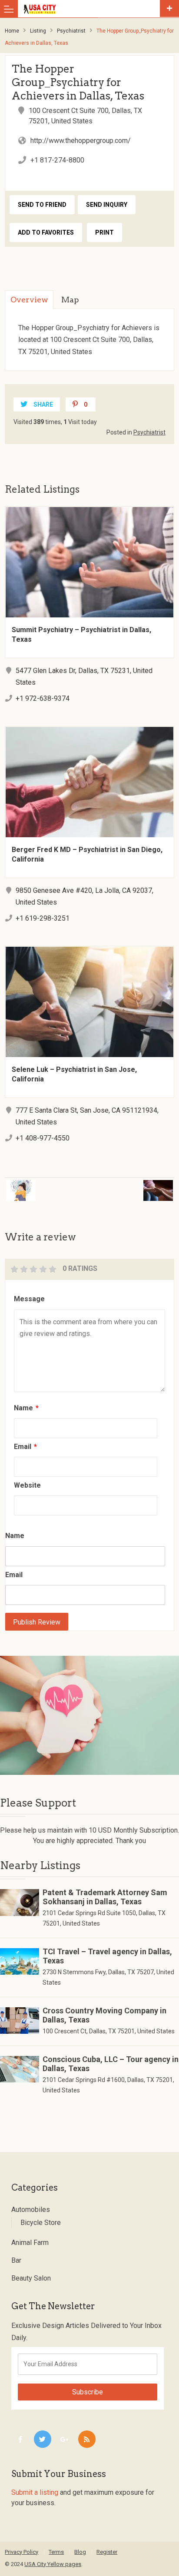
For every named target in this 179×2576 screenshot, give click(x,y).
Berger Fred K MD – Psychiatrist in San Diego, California (87, 854)
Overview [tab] (29, 300)
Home (12, 31)
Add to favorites (46, 232)
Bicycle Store (41, 2223)
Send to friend (42, 205)
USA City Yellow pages (53, 2564)
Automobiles (31, 2210)
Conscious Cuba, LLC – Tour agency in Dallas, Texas (111, 2064)
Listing (38, 31)
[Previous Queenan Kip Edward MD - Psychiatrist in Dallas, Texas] (43, 1185)
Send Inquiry (107, 205)
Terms (56, 2552)
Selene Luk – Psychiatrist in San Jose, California (74, 1074)
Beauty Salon (31, 2278)
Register (107, 2552)
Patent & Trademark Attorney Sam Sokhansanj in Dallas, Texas (105, 1897)
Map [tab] (70, 300)
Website (27, 1485)
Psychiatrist (71, 31)
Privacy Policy (22, 2552)
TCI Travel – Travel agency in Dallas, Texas (107, 1956)
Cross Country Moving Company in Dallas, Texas (104, 2015)
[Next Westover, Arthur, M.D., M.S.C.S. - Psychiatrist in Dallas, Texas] (136, 1185)
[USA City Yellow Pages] (91, 9)
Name (26, 1408)
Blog (80, 2552)
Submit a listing (35, 2492)
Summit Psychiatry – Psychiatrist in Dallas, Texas (81, 635)
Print (104, 232)
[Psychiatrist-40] (89, 1716)
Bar (16, 2260)
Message (29, 1299)
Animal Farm (30, 2243)
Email (25, 1447)
